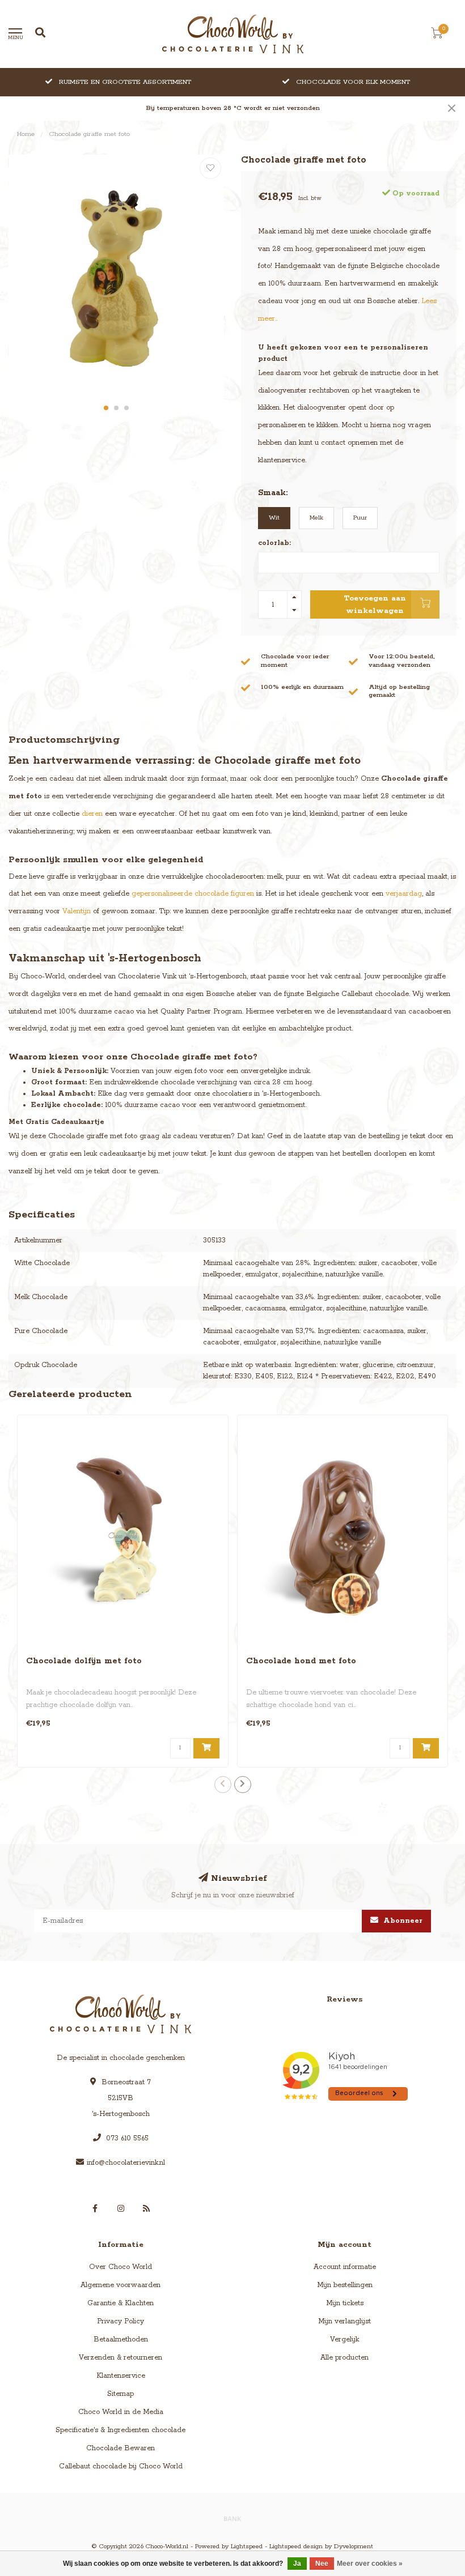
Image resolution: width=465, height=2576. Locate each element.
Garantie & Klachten (121, 2303)
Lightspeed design (296, 2547)
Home (26, 134)
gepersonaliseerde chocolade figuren (193, 894)
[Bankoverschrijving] (232, 2518)
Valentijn (77, 911)
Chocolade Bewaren (121, 2448)
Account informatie (345, 2267)
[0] (437, 36)
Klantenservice (121, 2376)
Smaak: (273, 493)
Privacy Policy (121, 2321)
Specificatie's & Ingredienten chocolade (121, 2430)
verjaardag (404, 894)
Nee (322, 2564)
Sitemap (121, 2394)
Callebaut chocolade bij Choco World (121, 2466)
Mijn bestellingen (345, 2285)
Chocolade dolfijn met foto (84, 1661)
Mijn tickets (345, 2303)
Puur (360, 518)
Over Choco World (121, 2267)
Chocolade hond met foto (301, 1661)
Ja (297, 2564)
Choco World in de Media (121, 2412)
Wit (274, 518)
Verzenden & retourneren (121, 2358)
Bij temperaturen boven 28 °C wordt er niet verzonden (233, 108)
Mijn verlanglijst (344, 2321)
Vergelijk (344, 2339)
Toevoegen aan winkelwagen (375, 604)
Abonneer (402, 1921)
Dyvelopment (354, 2547)
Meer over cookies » (370, 2564)
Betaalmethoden (121, 2339)
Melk (316, 518)
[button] (106, 408)
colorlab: (274, 543)
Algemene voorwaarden (121, 2285)
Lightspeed (247, 2547)
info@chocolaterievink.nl (126, 2163)
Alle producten (344, 2358)
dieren (92, 814)
